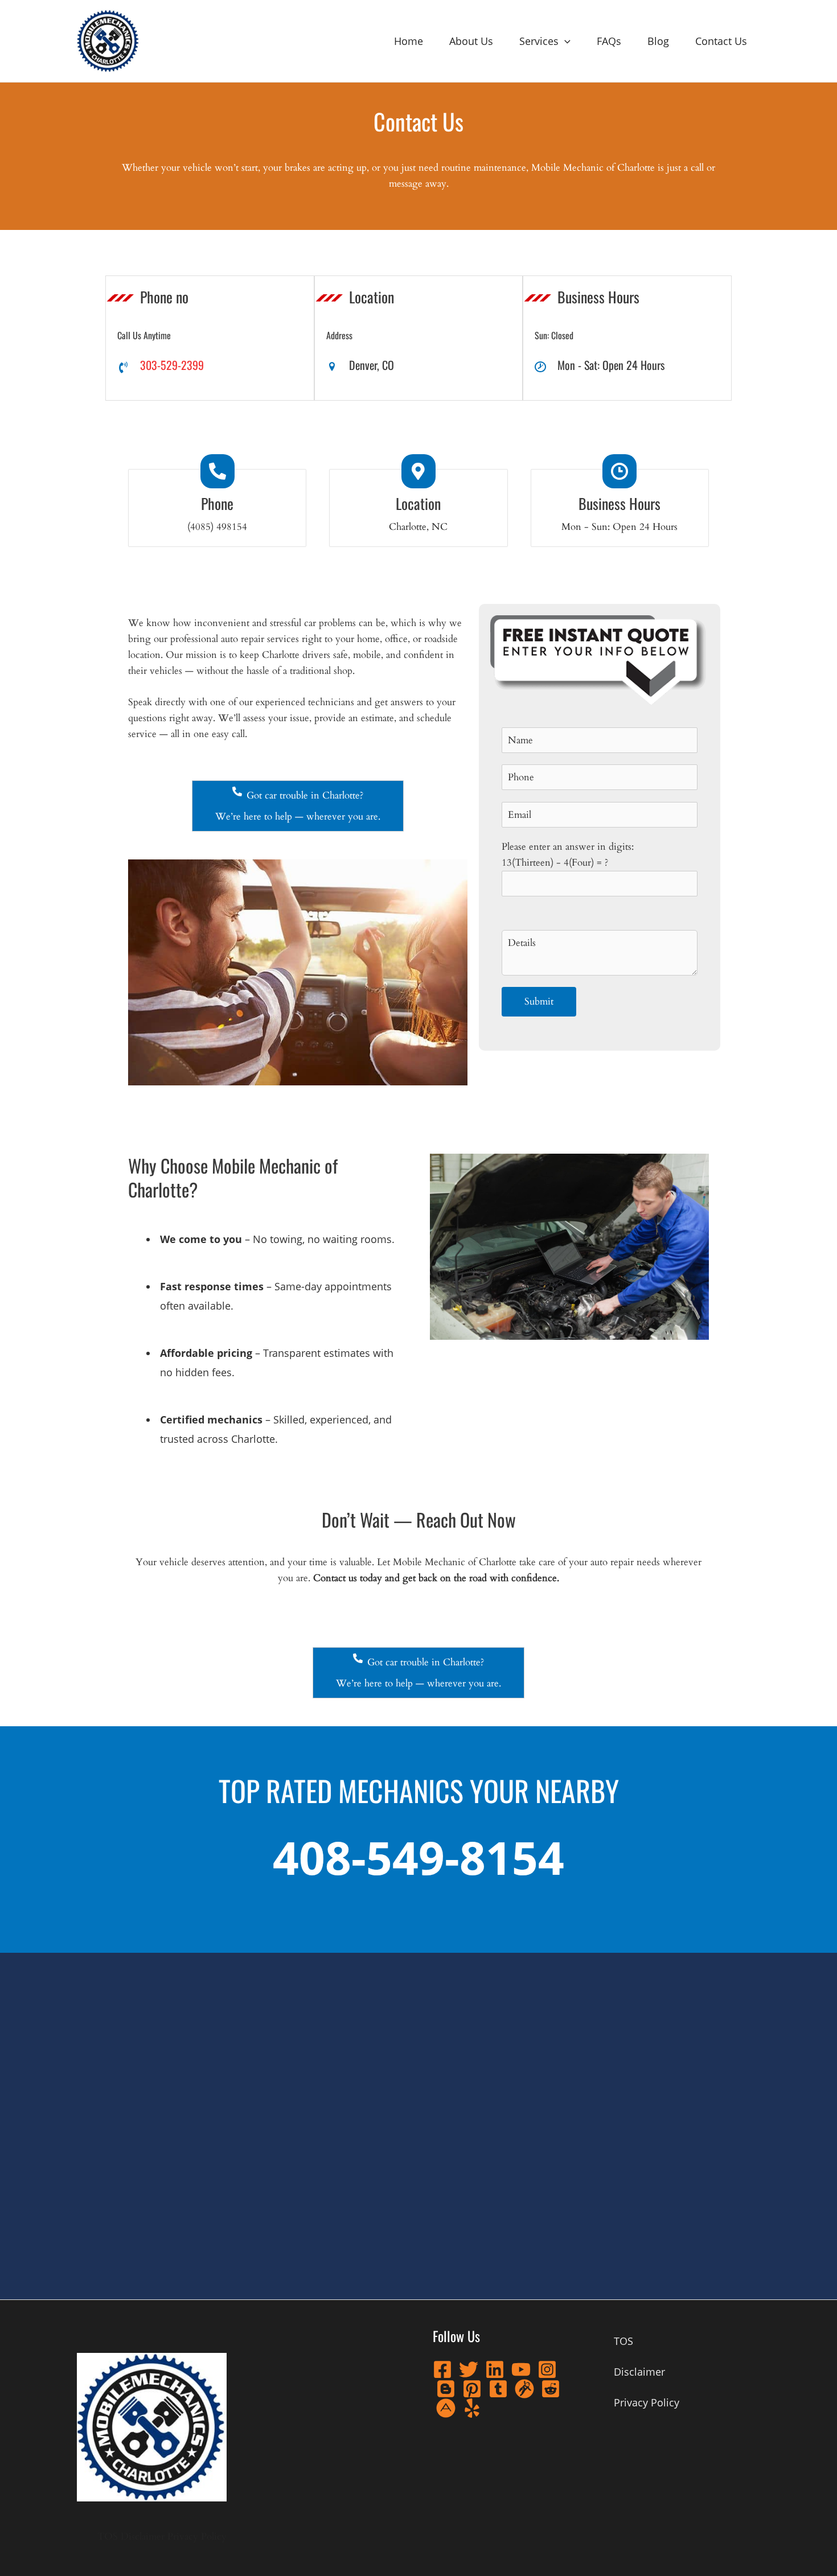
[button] (565, 41)
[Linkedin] (495, 2369)
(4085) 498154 (217, 527)
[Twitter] (469, 2369)
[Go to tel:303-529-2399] (210, 365)
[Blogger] (446, 2389)
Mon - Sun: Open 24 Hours (619, 527)
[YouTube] (521, 2369)
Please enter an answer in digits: (568, 855)
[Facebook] (442, 2369)
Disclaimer (143, 2536)
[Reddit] (551, 2389)
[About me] (446, 2408)
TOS (108, 2536)
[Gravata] (524, 2389)
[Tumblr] (498, 2389)
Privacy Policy (197, 2536)
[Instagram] (547, 2369)
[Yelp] (472, 2408)
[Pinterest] (472, 2389)
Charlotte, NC (418, 527)
